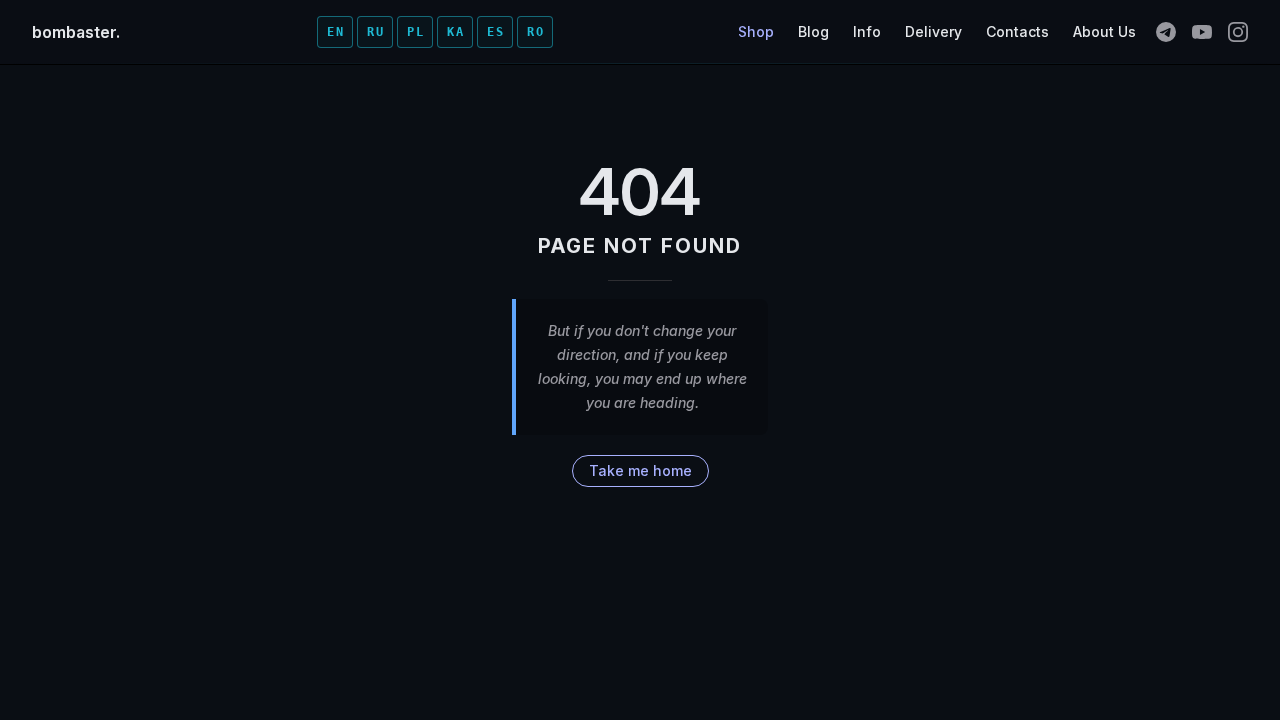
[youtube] (1202, 32)
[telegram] (1166, 32)
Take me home (640, 470)
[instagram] (1238, 32)
